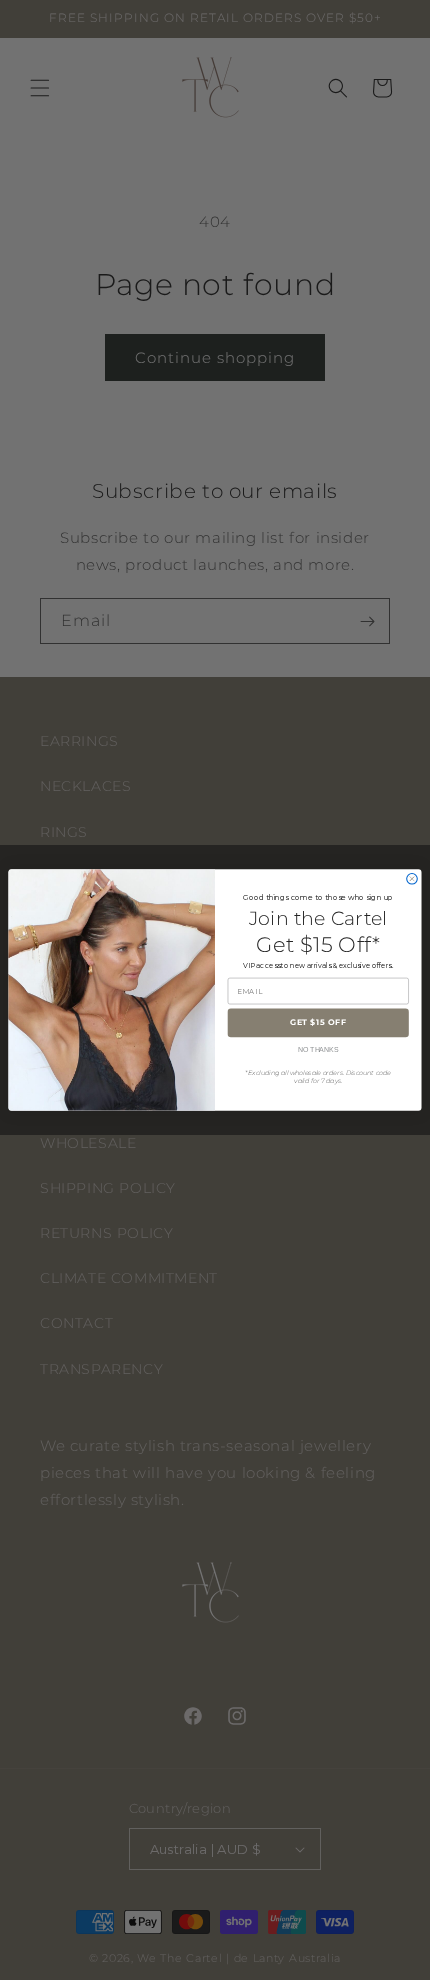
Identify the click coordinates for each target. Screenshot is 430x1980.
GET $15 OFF (318, 1023)
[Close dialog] (412, 878)
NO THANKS (318, 1050)
